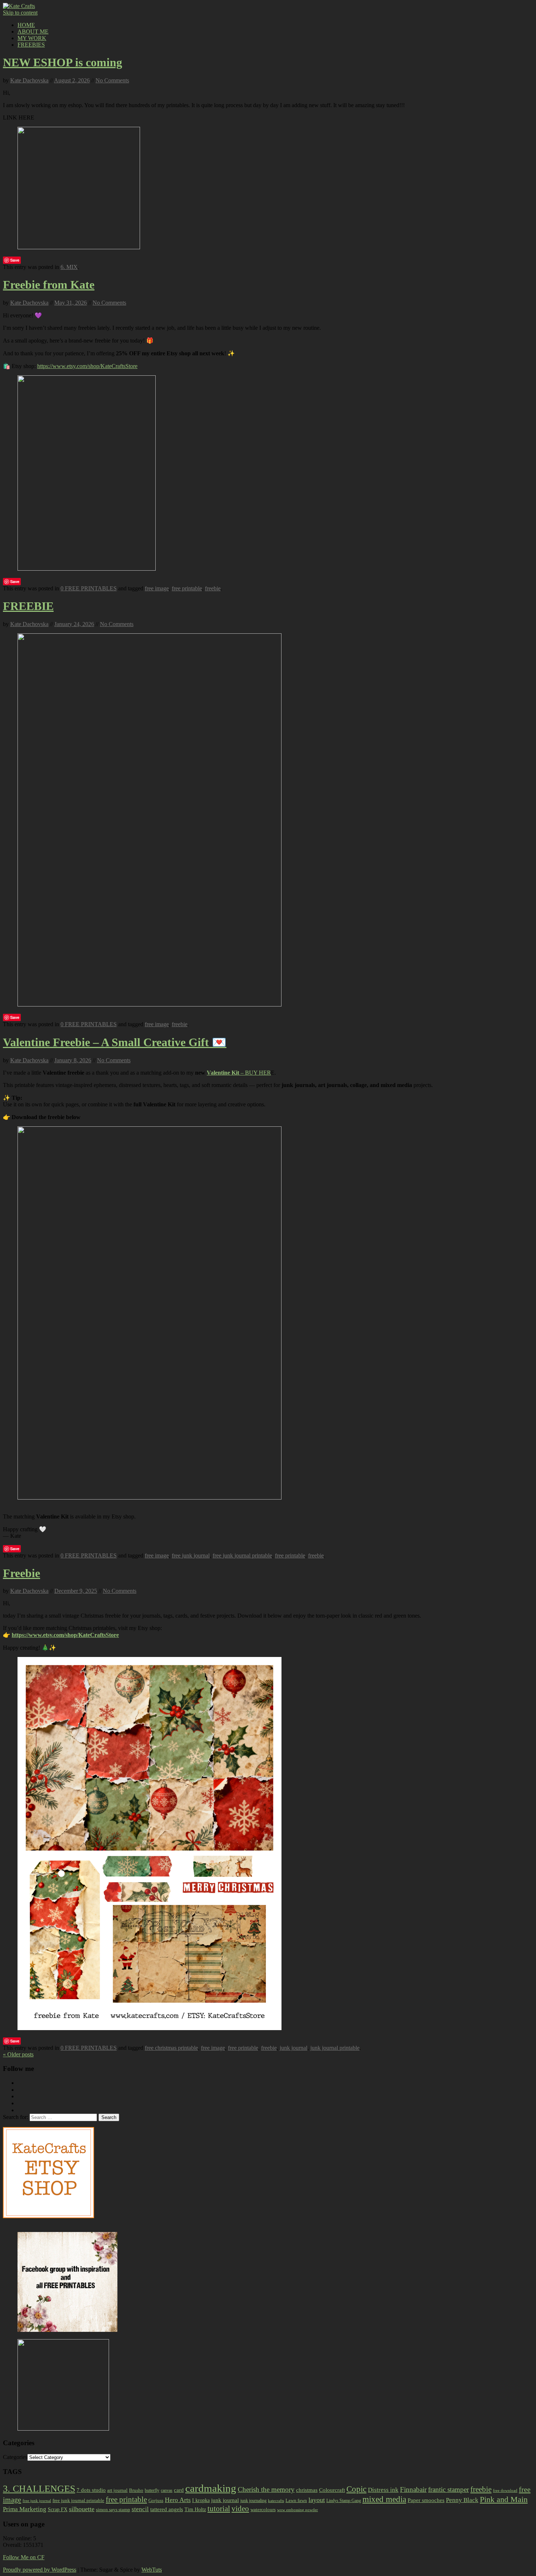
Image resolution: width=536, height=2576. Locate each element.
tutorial (219, 2509)
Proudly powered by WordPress (40, 2570)
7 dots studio (91, 2490)
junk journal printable (335, 2048)
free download (505, 2490)
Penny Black (462, 2500)
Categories (15, 2457)
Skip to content (20, 13)
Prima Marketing (25, 2509)
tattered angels (167, 2509)
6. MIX (69, 267)
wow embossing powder (298, 2510)
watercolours (263, 2509)
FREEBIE (28, 606)
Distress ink (383, 2490)
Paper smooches (426, 2500)
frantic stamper (448, 2489)
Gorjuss (156, 2500)
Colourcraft (332, 2490)
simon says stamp (113, 2510)
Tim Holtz (195, 2509)
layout (317, 2500)
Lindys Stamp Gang (344, 2501)
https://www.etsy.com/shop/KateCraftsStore (87, 366)
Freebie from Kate (49, 285)
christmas (307, 2490)
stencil (140, 2509)
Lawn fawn (296, 2500)
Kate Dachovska (29, 80)
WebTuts (152, 2570)
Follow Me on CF (24, 2557)
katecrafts (276, 2501)
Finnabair (413, 2489)
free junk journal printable (242, 1555)
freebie (213, 588)
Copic (356, 2489)
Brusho (136, 2490)
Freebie (22, 1573)
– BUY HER (239, 1073)
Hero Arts (178, 2500)
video (240, 2509)
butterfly (152, 2490)
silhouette (82, 2509)
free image (157, 588)
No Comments (112, 80)
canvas (167, 2490)
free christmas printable (171, 2048)
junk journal (294, 2048)
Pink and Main (504, 2499)
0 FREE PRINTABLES (89, 588)
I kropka (201, 2500)
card (179, 2490)
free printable (187, 588)
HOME (26, 25)
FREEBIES (31, 45)
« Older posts (18, 2054)
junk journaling (253, 2501)
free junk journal (191, 1555)
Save (15, 260)
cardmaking (211, 2488)
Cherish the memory (266, 2489)
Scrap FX (58, 2509)
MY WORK (32, 38)
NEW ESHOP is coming (63, 62)
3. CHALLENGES (39, 2489)
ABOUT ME (33, 32)
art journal (117, 2490)
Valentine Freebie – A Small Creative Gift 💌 (115, 1042)
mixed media (384, 2499)
